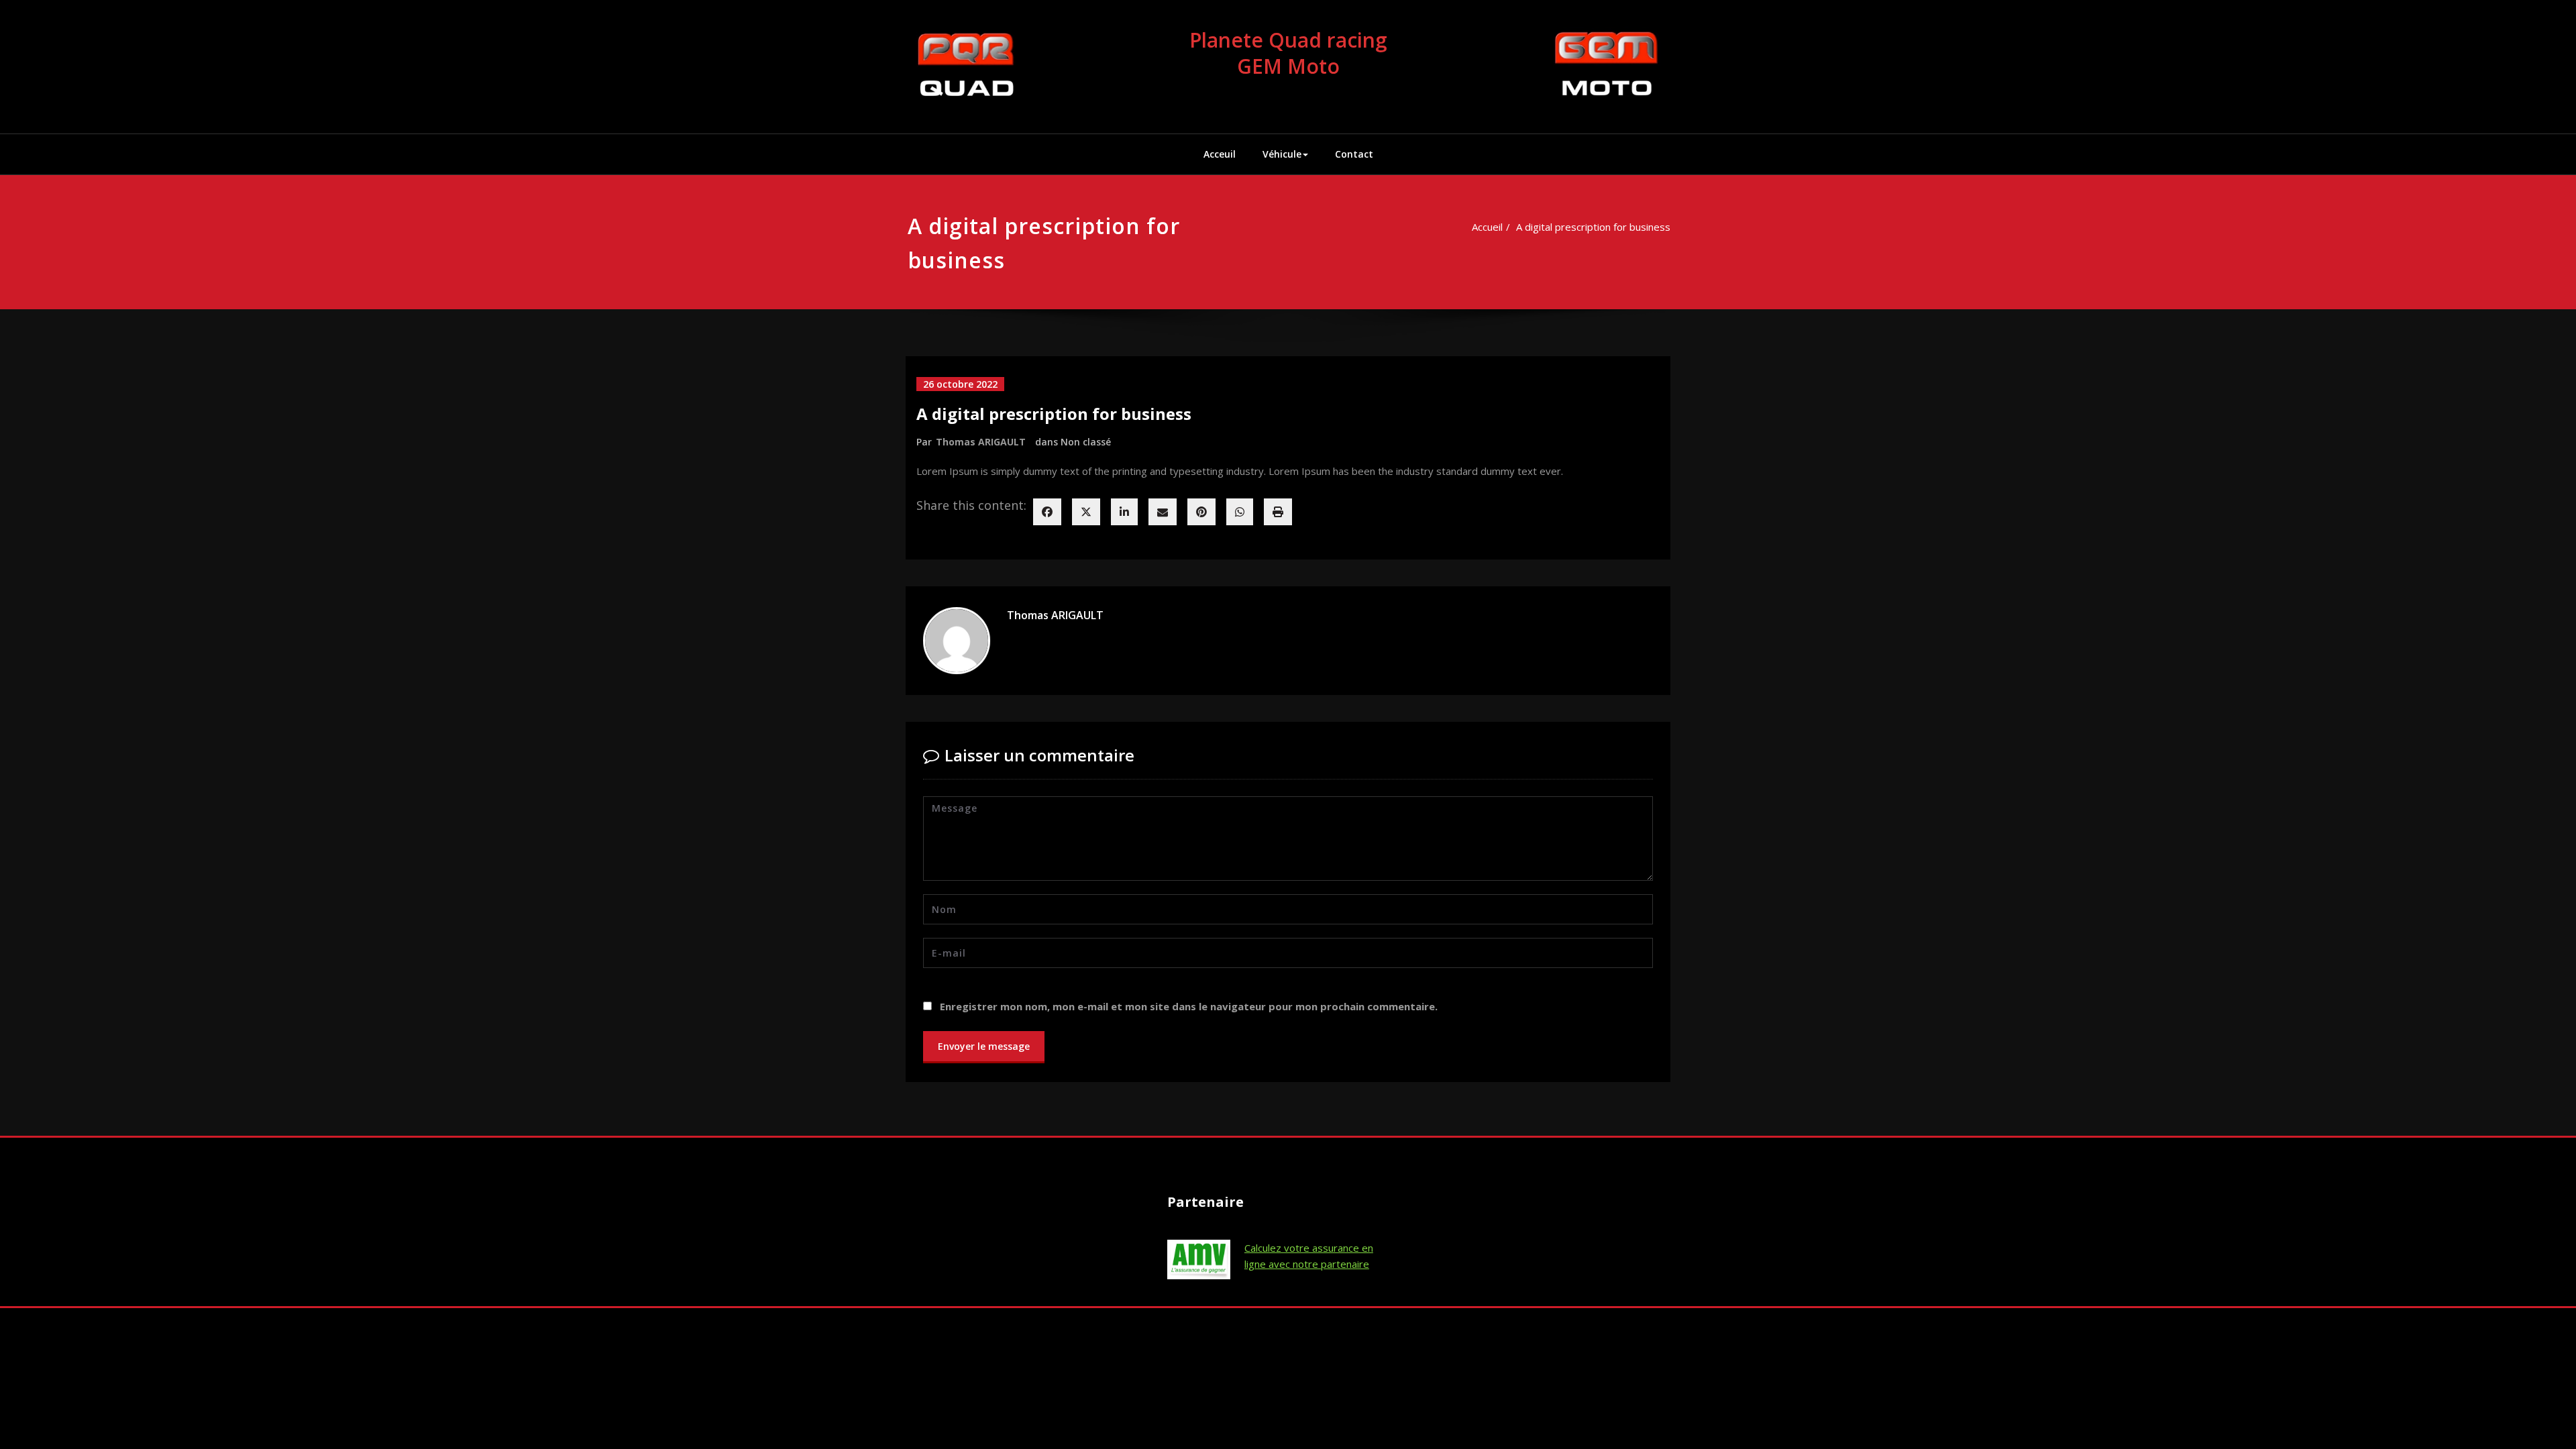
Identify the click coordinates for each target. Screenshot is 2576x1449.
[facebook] (1047, 512)
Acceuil (1220, 154)
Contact (1354, 154)
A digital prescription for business (1593, 227)
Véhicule (1282, 154)
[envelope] (1163, 512)
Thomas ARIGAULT (981, 442)
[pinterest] (1201, 512)
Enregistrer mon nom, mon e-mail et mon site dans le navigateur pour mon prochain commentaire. (1189, 1006)
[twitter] (1086, 512)
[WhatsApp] (1240, 512)
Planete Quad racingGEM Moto (1288, 53)
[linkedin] (1124, 512)
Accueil (1487, 227)
